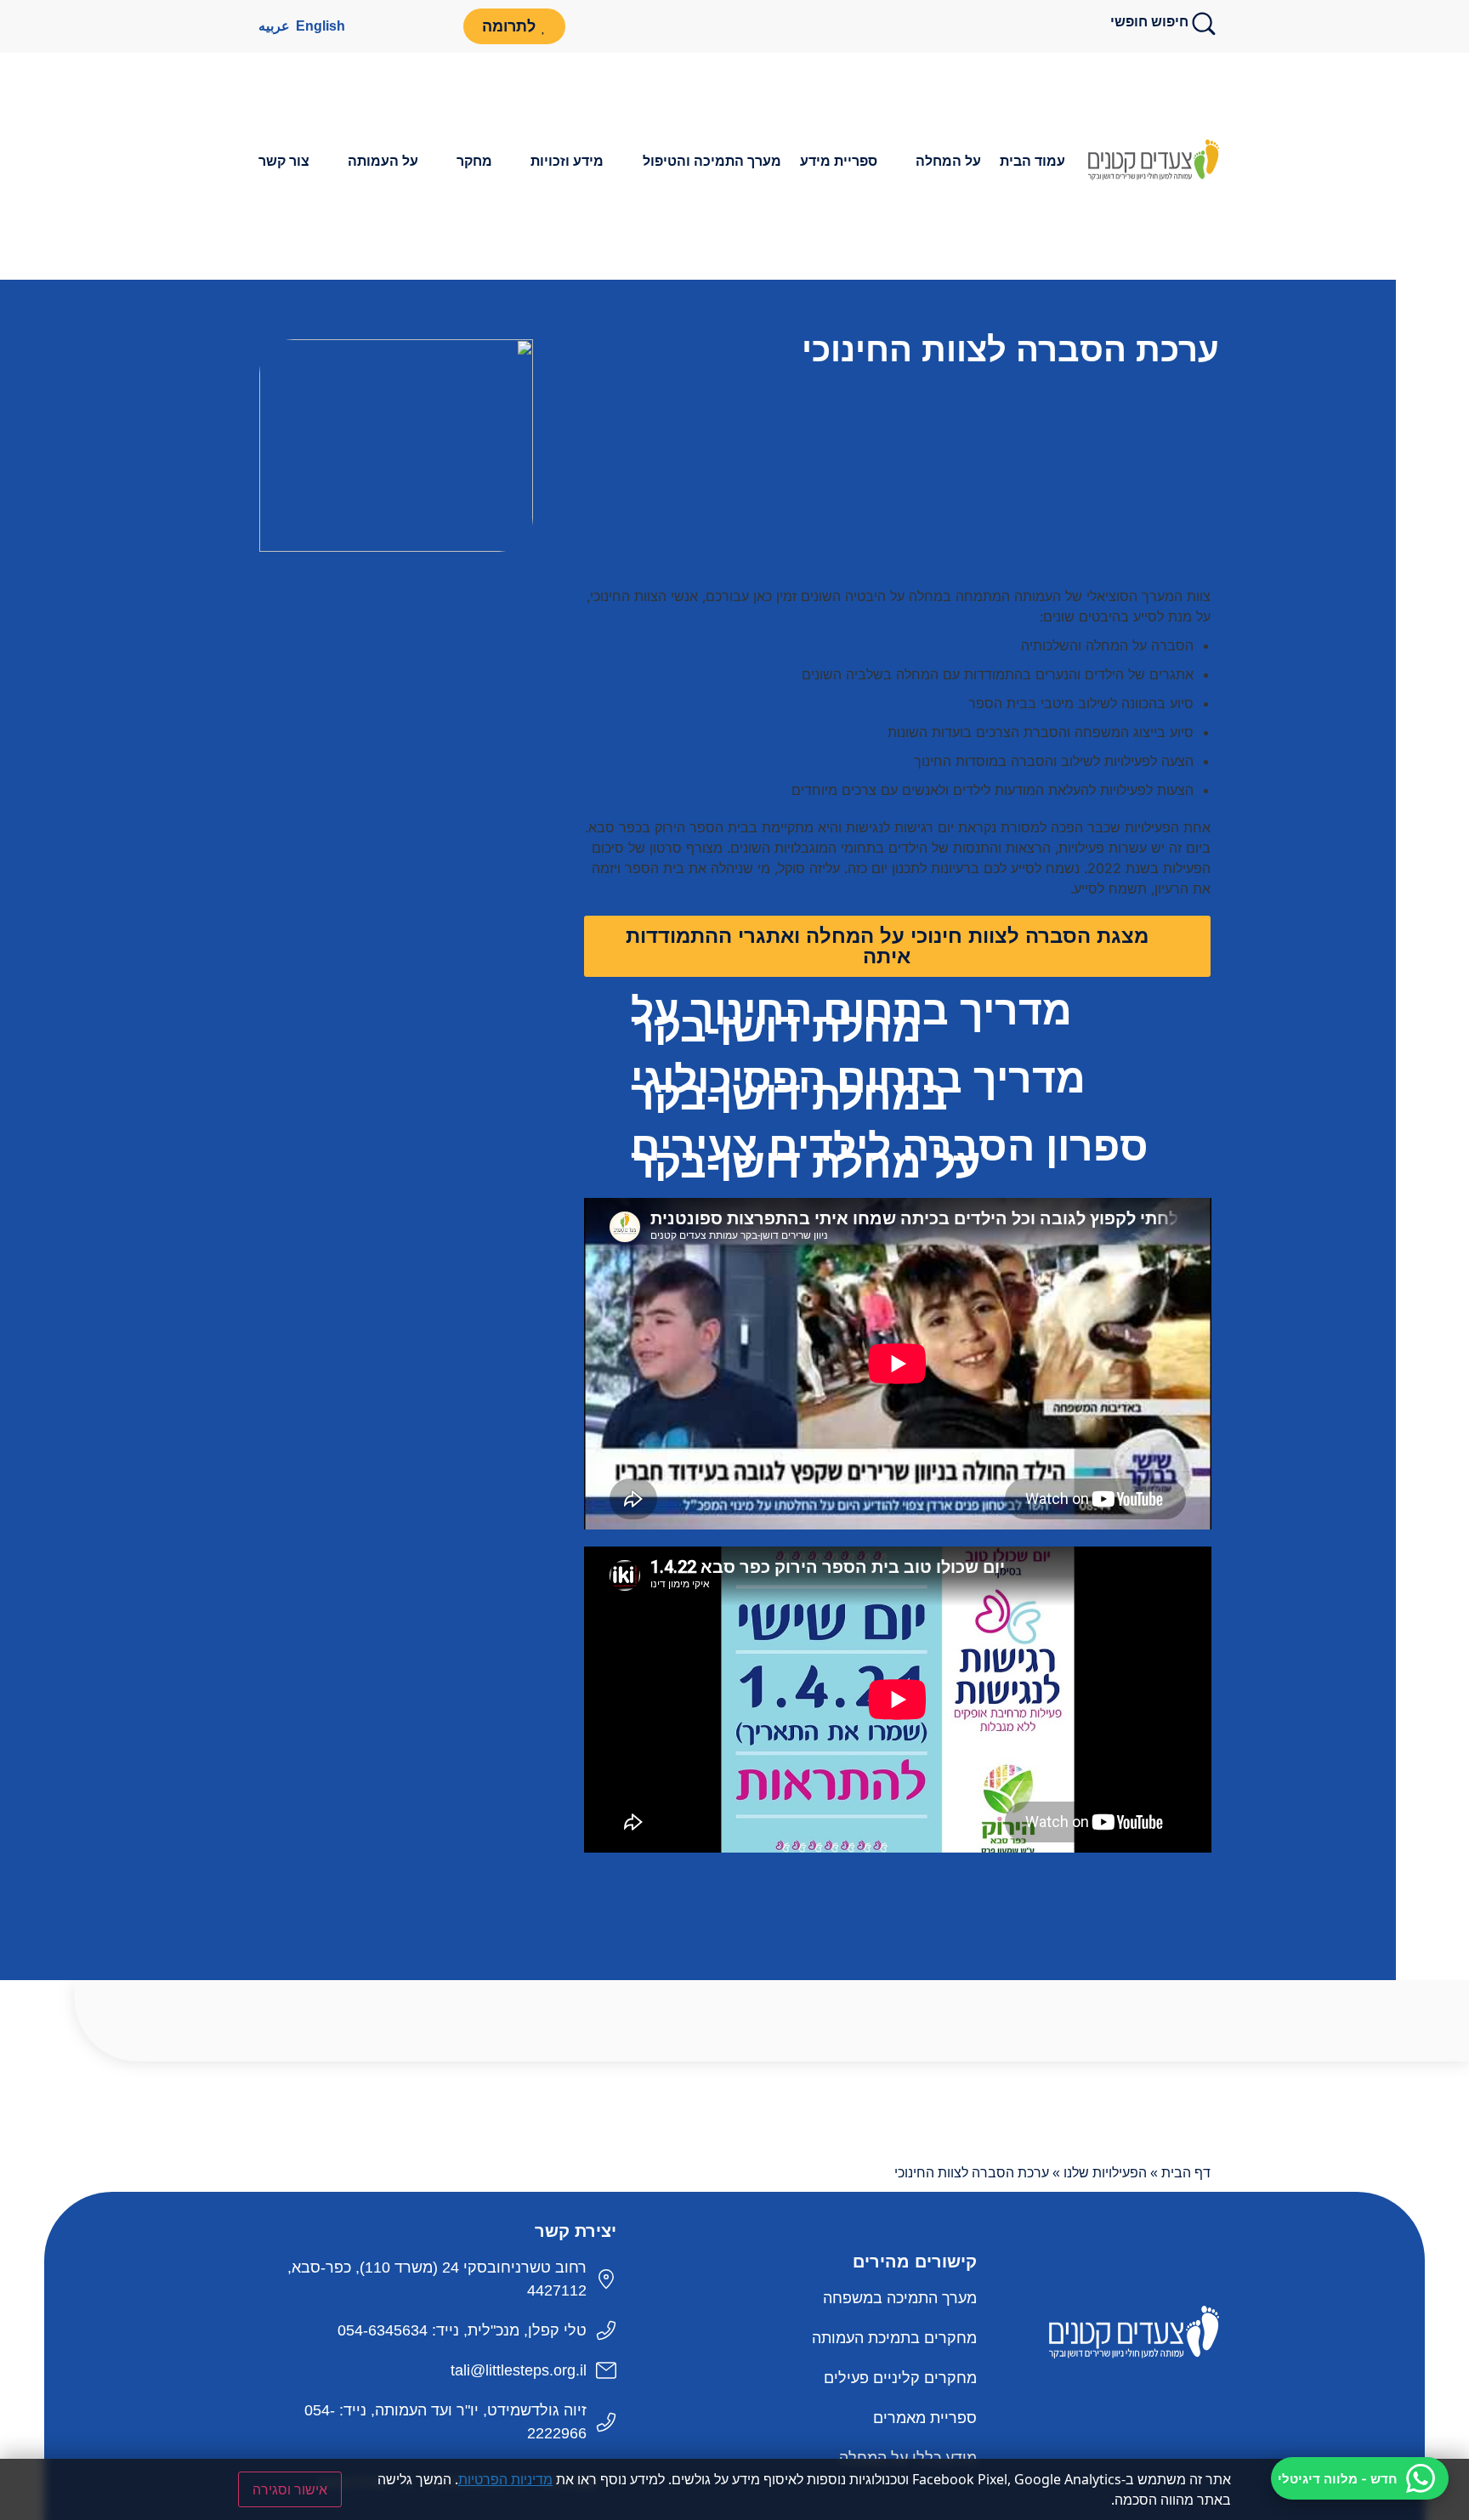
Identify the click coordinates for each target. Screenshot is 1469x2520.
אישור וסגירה (290, 2489)
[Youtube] (399, 26)
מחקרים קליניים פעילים (900, 2378)
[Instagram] (361, 26)
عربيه (274, 26)
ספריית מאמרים (925, 2418)
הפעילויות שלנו (1105, 2173)
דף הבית (1186, 2173)
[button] (939, 162)
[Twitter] (1151, 2397)
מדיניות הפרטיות (505, 2479)
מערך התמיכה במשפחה (900, 2298)
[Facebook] (436, 26)
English (320, 26)
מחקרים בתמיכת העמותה (894, 2338)
